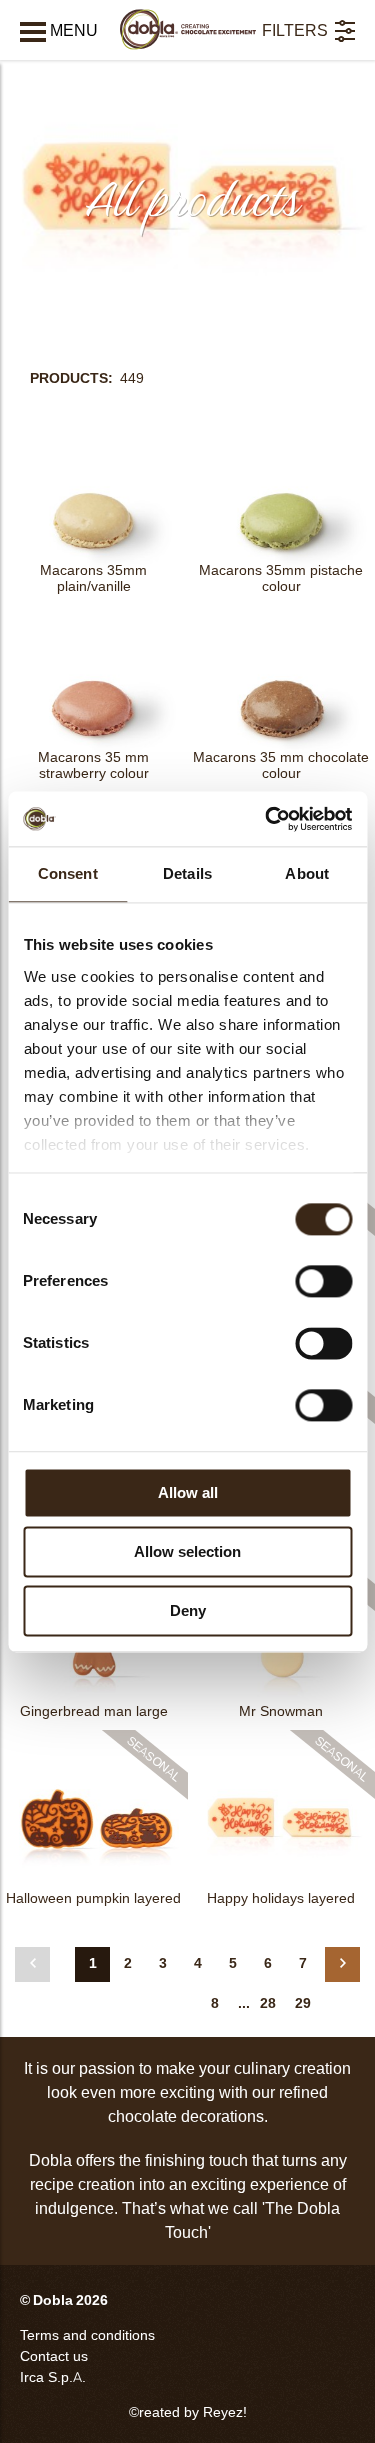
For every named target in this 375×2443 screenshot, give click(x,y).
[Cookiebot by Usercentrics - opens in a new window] (267, 819)
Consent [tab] (68, 873)
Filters (295, 30)
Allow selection (187, 1551)
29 (303, 2003)
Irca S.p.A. (53, 2377)
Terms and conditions (87, 2335)
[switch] (323, 1281)
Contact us (54, 2356)
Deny (188, 1610)
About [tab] (307, 873)
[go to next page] (342, 1964)
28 (268, 2003)
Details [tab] (187, 873)
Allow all (188, 1492)
